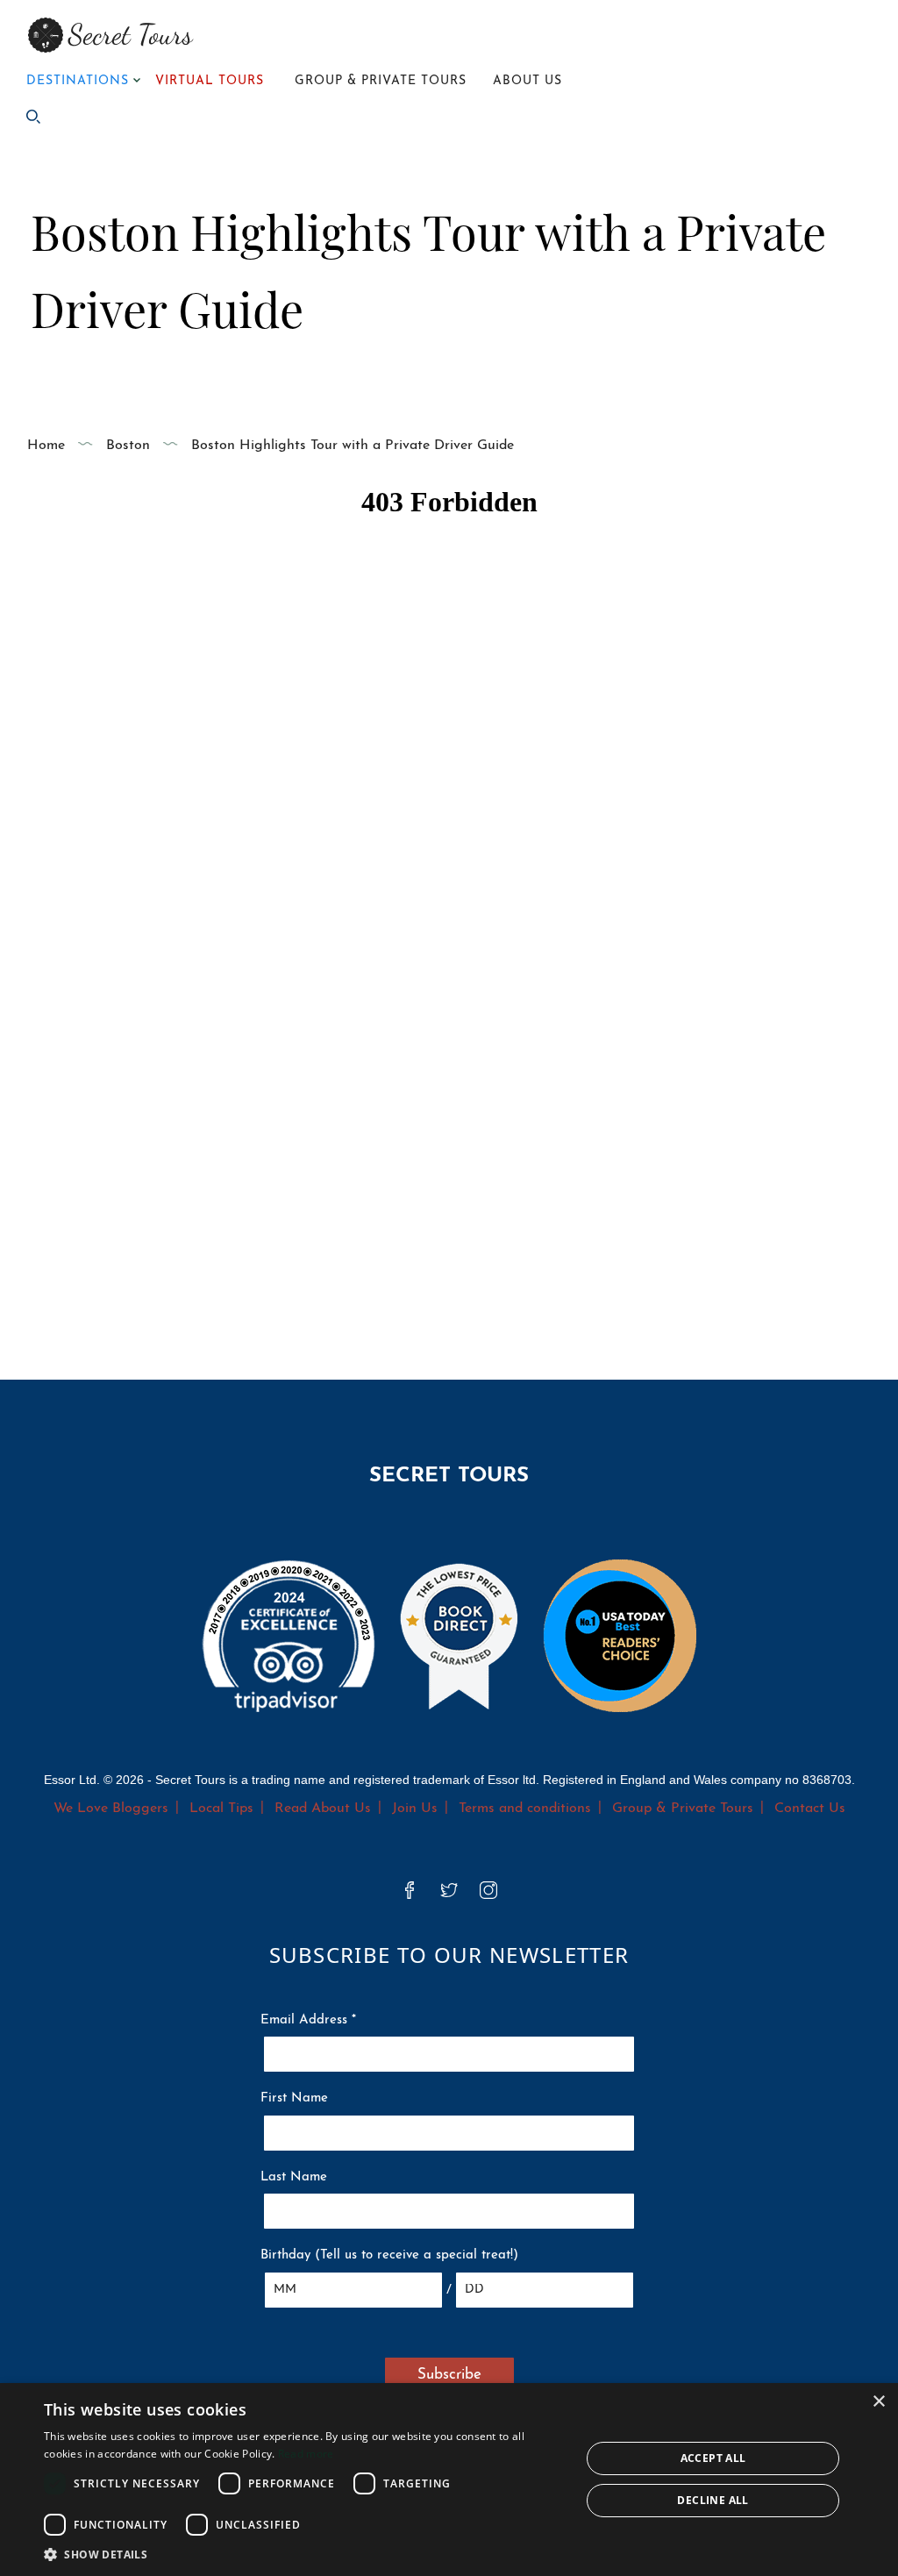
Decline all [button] (713, 2500)
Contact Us (810, 1809)
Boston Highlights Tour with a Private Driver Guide (353, 446)
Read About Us (323, 1809)
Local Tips (221, 1809)
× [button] (878, 2402)
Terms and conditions (525, 1809)
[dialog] (449, 2480)
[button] (304, 2554)
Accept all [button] (713, 2458)
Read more (306, 2454)
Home (46, 446)
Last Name (294, 2177)
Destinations (78, 81)
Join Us (415, 1809)
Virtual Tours (210, 81)
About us (527, 81)
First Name (294, 2098)
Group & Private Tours (381, 81)
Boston (128, 446)
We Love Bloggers (111, 1809)
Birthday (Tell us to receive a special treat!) (389, 2255)
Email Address (308, 2020)
